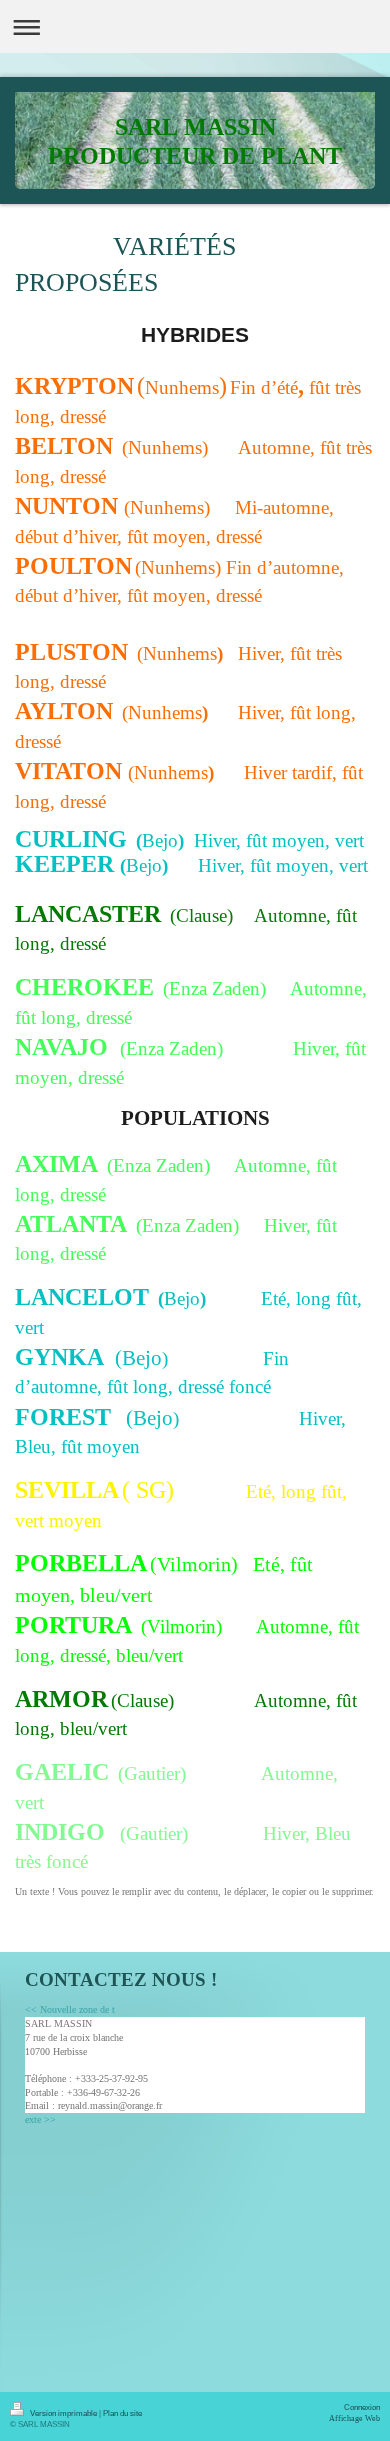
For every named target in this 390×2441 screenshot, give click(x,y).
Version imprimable (63, 2413)
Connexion (362, 2407)
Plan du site (122, 2413)
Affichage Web (354, 2418)
